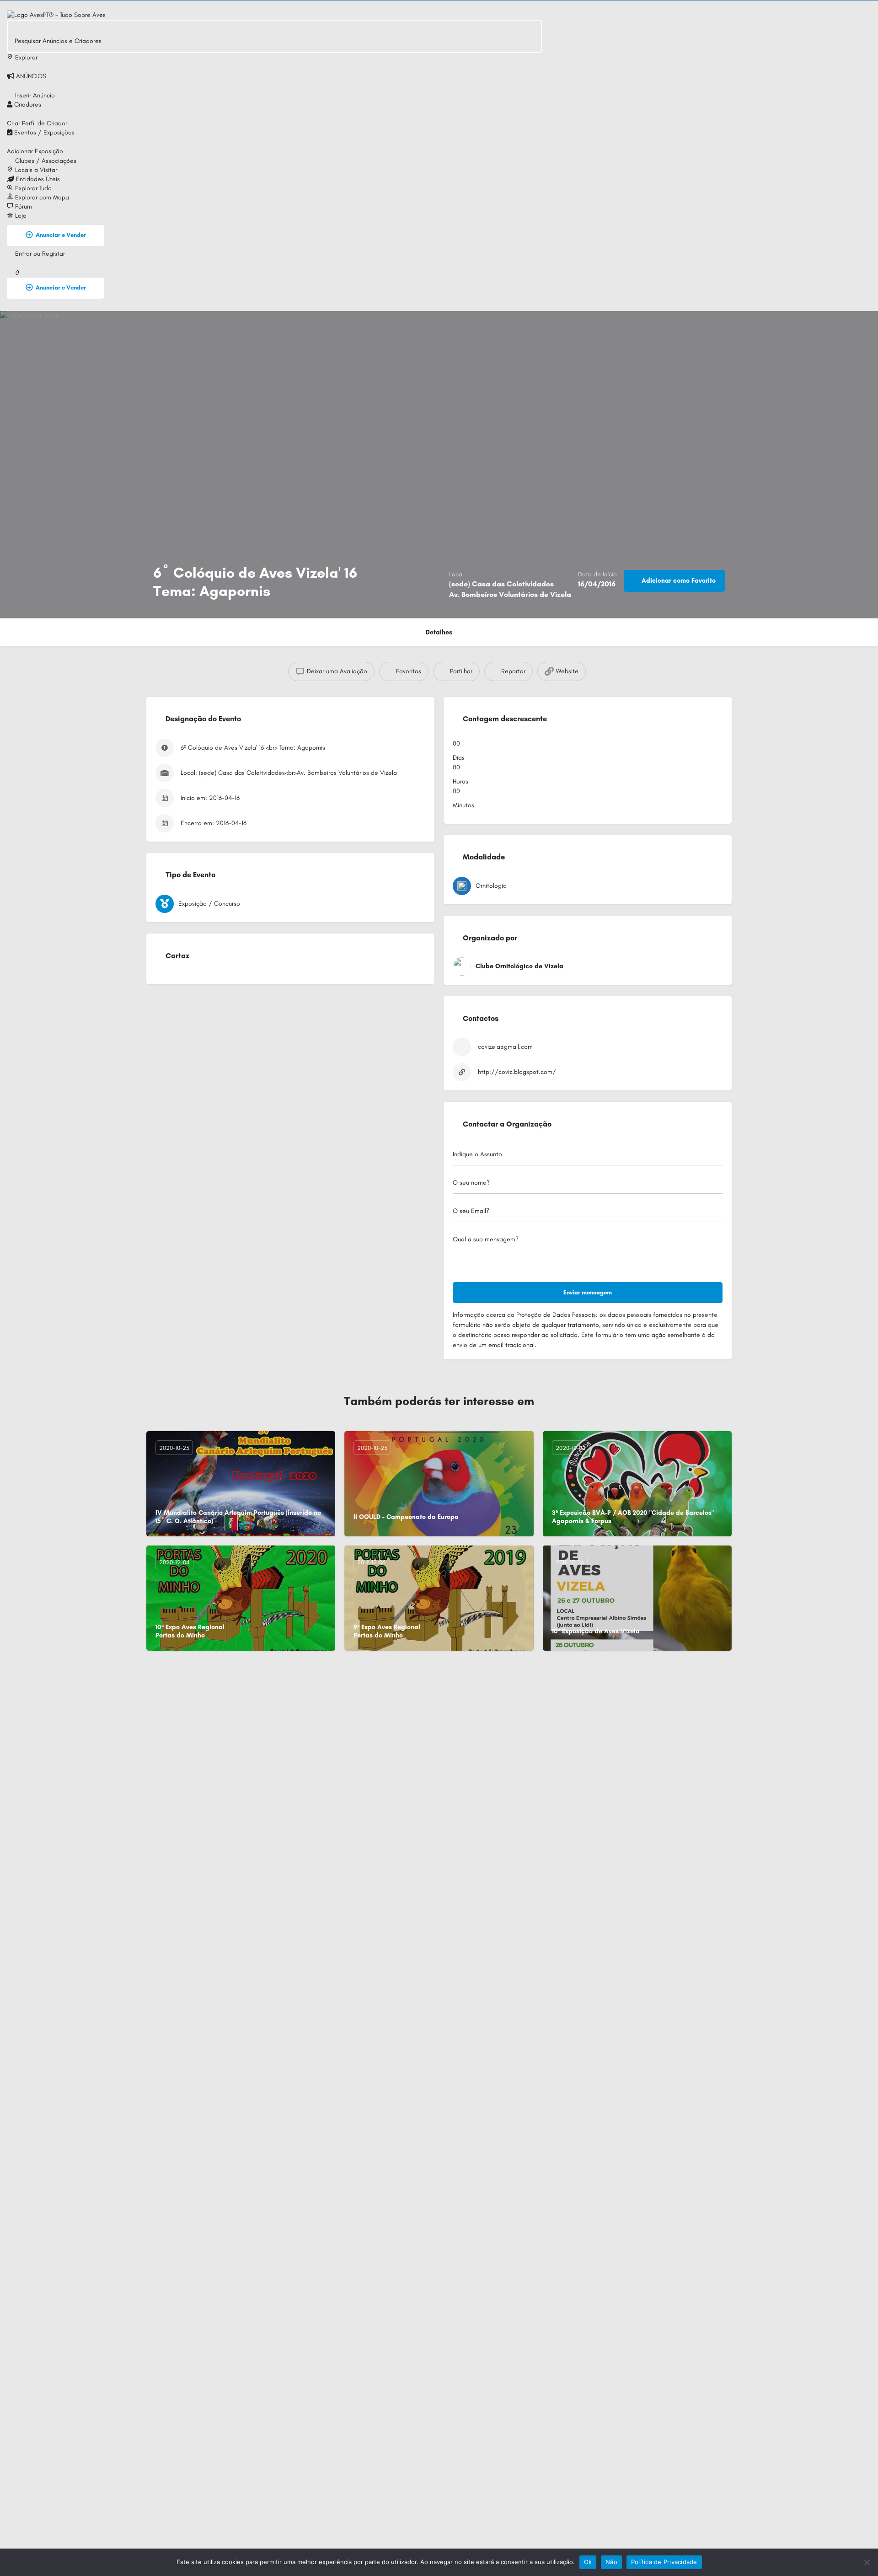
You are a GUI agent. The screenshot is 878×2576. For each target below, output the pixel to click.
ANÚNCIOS (30, 76)
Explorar (25, 57)
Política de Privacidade (664, 2562)
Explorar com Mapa (41, 197)
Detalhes (439, 632)
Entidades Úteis (37, 179)
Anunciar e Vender (61, 235)
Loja (20, 216)
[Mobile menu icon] (274, 5)
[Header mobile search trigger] (10, 306)
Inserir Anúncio (34, 95)
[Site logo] (56, 14)
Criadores (27, 105)
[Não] (867, 2562)
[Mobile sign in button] (10, 263)
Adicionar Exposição (35, 151)
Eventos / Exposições (43, 132)
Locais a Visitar (35, 170)
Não (611, 2562)
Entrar (24, 254)
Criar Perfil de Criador (37, 123)
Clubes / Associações (45, 161)
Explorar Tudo (32, 188)
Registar (54, 254)
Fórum (23, 207)
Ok (588, 2562)
